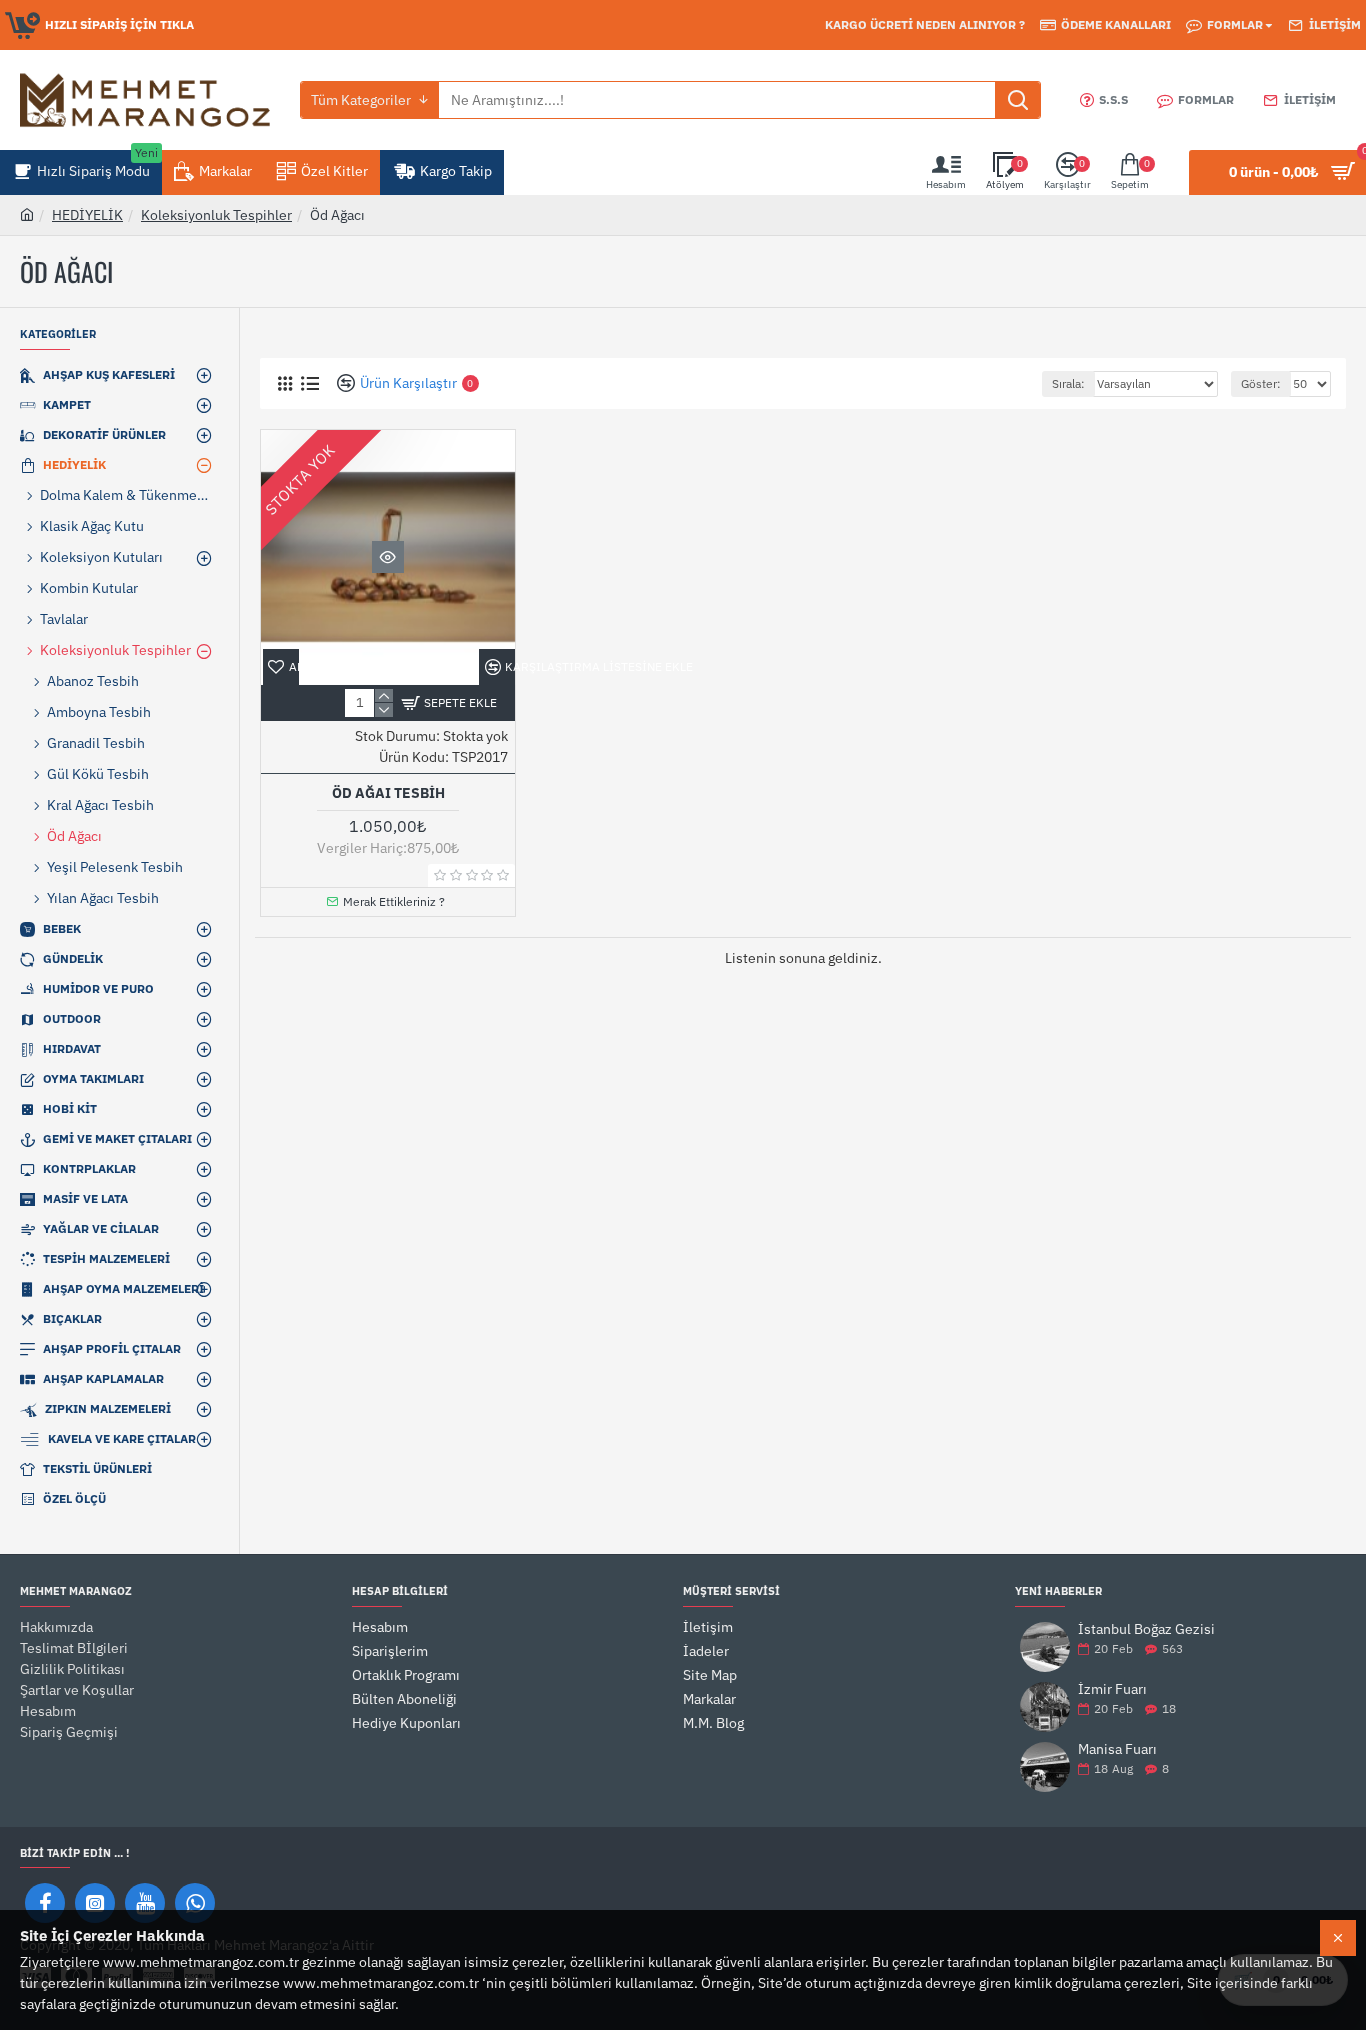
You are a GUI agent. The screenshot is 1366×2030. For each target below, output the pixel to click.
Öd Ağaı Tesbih (388, 793)
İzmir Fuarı (1112, 1689)
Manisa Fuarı (1117, 1749)
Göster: (1261, 383)
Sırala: (1068, 383)
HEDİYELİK (87, 215)
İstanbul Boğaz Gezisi (1146, 1629)
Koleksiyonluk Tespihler (216, 215)
